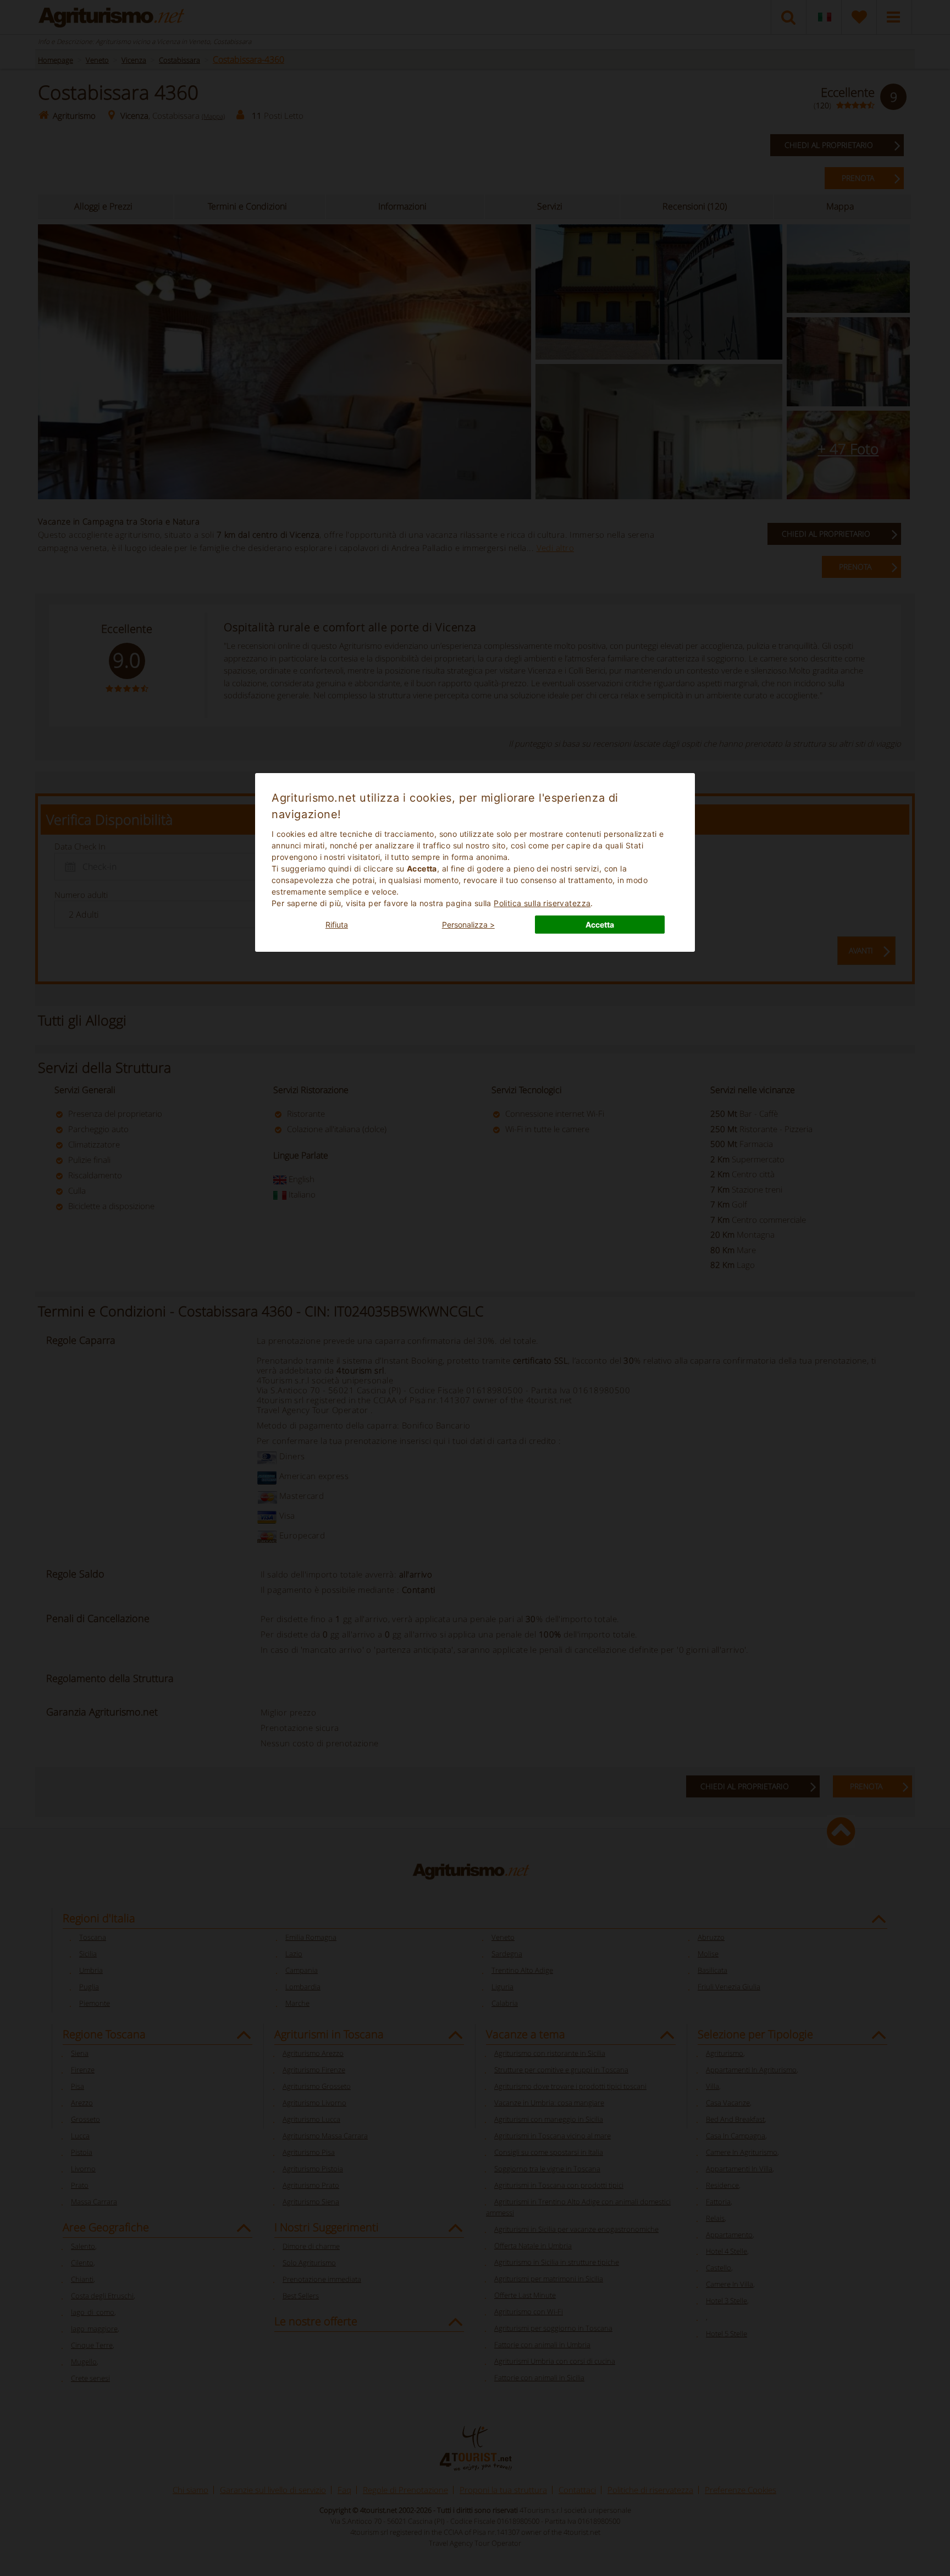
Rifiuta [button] (337, 925)
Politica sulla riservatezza (542, 903)
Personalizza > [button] (468, 925)
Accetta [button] (600, 925)
